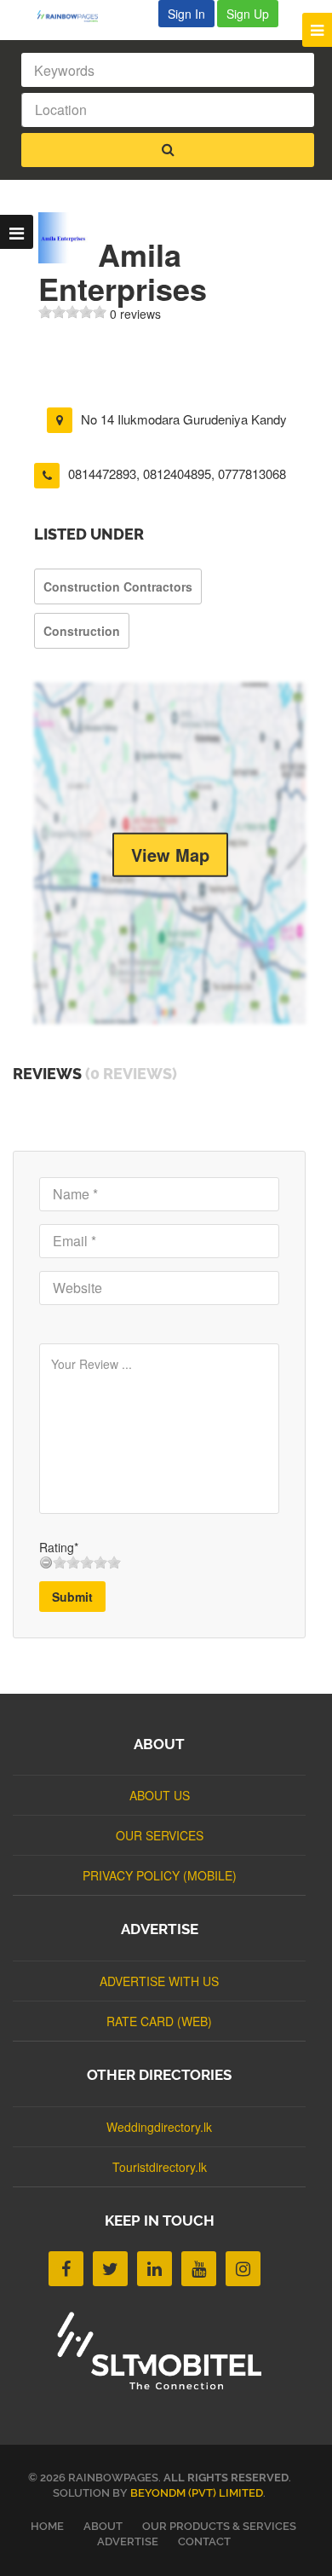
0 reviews (135, 314)
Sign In (186, 14)
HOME (47, 2526)
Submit (72, 1597)
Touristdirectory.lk (160, 2167)
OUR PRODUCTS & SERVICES (219, 2526)
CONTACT (204, 2541)
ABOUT (103, 2526)
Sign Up (248, 14)
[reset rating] (46, 1562)
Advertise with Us (159, 1981)
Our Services (160, 1835)
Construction (82, 631)
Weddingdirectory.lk (159, 2127)
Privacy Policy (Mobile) (160, 1875)
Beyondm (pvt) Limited (197, 2493)
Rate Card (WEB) (159, 2021)
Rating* (59, 1547)
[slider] (72, 312)
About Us (160, 1795)
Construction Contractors (118, 586)
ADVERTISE (128, 2541)
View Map (170, 855)
